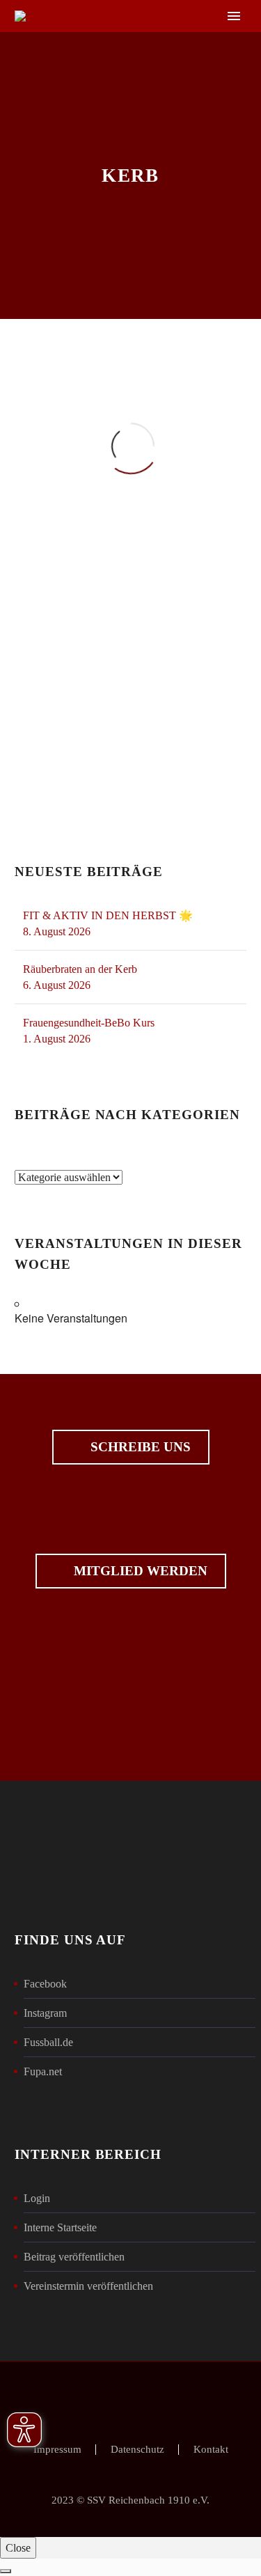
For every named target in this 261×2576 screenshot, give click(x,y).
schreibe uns (131, 1447)
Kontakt (211, 2450)
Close (18, 2548)
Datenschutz (137, 2450)
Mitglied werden (131, 1571)
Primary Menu (234, 16)
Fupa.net (43, 2071)
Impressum (57, 2450)
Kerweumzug (80, 737)
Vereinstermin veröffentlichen (88, 2286)
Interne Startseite (60, 2227)
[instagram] (155, 1698)
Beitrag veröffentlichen (74, 2257)
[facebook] (107, 1698)
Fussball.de (48, 2042)
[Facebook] (122, 2399)
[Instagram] (140, 2399)
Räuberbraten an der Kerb (80, 969)
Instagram (45, 2013)
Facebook (45, 1984)
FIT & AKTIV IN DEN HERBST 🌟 (108, 915)
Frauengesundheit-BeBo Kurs (89, 1023)
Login (37, 2198)
